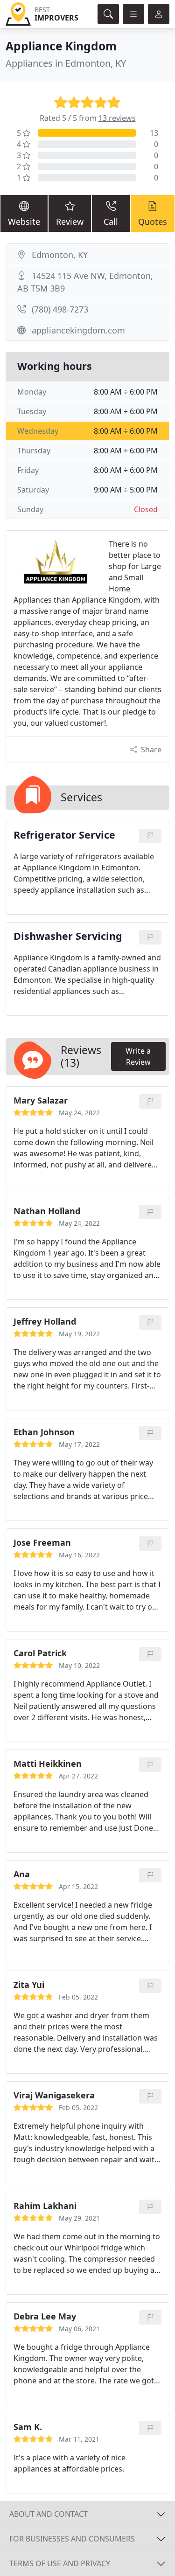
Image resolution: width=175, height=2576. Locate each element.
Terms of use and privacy (60, 2563)
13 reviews (117, 118)
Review (70, 222)
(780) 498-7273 (60, 309)
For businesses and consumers (72, 2539)
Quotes (153, 222)
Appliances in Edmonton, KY (66, 63)
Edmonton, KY (60, 255)
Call (111, 222)
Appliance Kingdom (61, 46)
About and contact (49, 2514)
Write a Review (138, 1056)
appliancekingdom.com (78, 330)
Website (24, 222)
